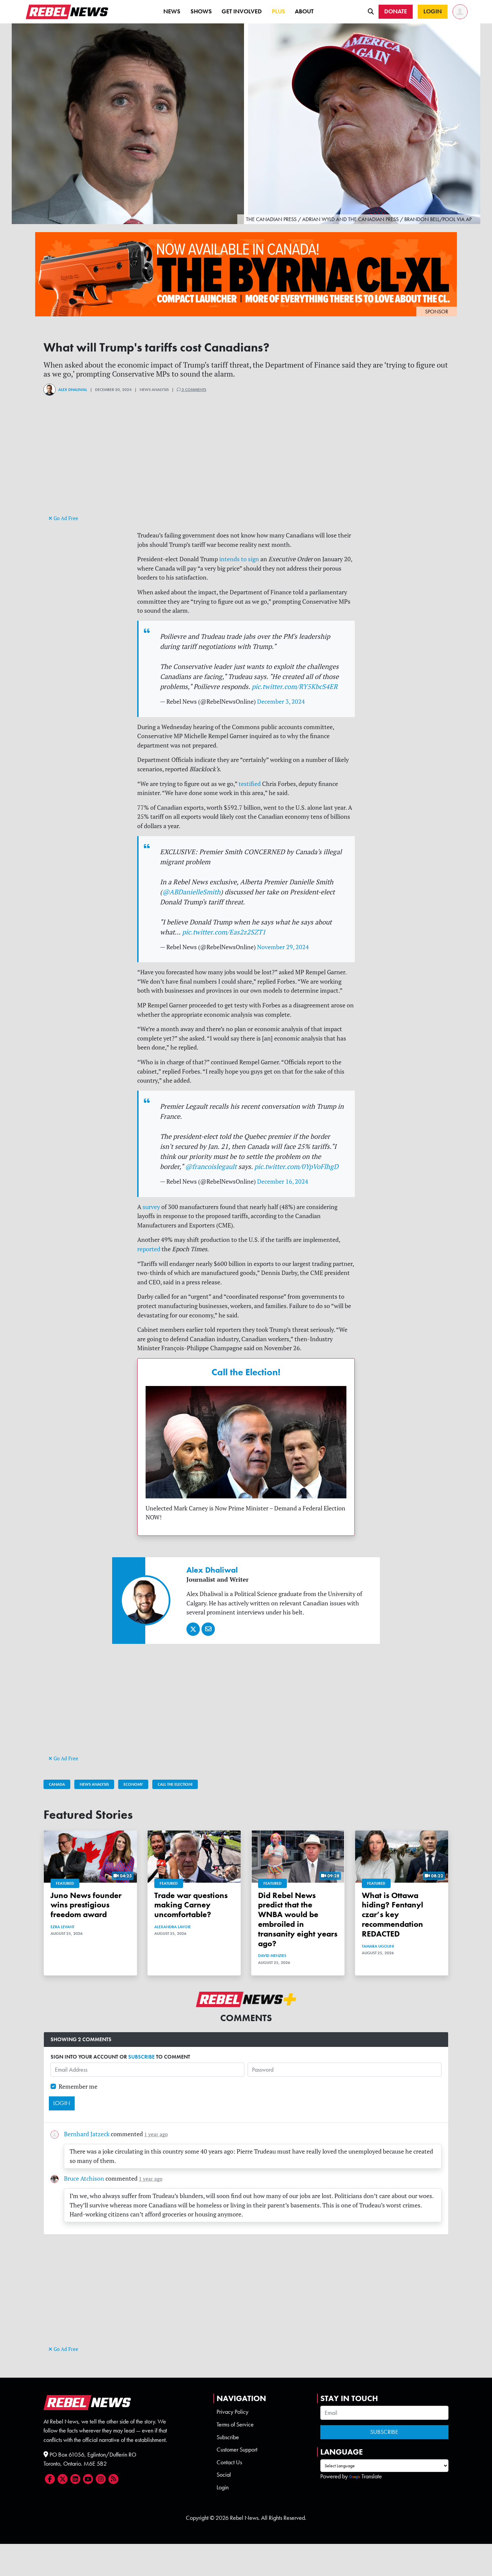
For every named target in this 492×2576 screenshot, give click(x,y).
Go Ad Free (65, 518)
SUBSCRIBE (141, 2057)
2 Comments (193, 390)
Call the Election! (246, 1372)
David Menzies (272, 1956)
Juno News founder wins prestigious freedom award (86, 1905)
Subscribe (228, 2437)
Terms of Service (235, 2424)
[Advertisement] (246, 467)
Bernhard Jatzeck (87, 2134)
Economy (133, 1784)
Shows (201, 11)
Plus (278, 11)
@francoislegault (211, 1166)
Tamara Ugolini (378, 1946)
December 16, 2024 (283, 1181)
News (172, 11)
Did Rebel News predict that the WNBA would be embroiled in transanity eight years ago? (298, 1919)
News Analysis (94, 1784)
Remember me (78, 2087)
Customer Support (237, 2450)
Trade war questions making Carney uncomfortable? (191, 1905)
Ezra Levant (62, 1927)
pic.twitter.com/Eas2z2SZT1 (224, 932)
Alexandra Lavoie (173, 1927)
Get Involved (242, 11)
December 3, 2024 (281, 702)
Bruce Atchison (84, 2178)
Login (223, 2487)
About (304, 11)
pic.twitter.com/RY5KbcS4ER (295, 686)
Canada (57, 1784)
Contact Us (229, 2462)
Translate (372, 2476)
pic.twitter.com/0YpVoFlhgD (296, 1166)
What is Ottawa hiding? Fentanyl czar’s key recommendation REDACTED (392, 1914)
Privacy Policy (232, 2412)
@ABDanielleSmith (191, 892)
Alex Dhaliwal (73, 390)
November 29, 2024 (283, 947)
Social (224, 2475)
